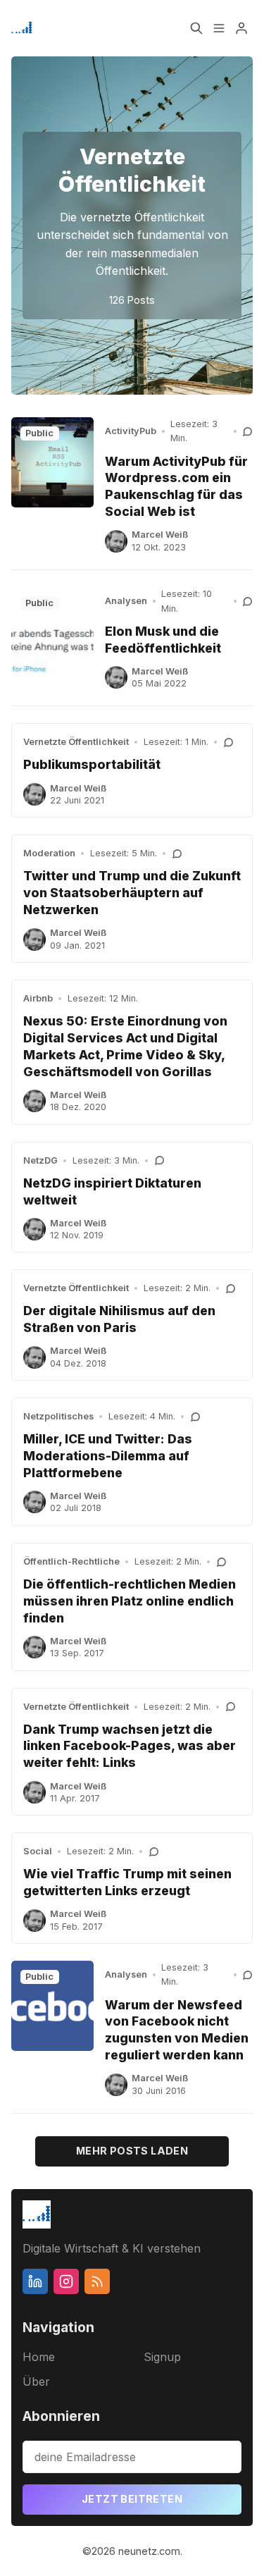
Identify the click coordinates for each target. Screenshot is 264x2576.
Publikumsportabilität (92, 764)
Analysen (126, 601)
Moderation (49, 853)
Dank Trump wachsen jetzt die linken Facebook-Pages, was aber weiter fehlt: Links (130, 1746)
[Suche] (196, 28)
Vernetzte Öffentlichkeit (76, 742)
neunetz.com (149, 2551)
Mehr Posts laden (132, 2151)
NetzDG (40, 1160)
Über (36, 2381)
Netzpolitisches (58, 1416)
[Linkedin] (35, 2281)
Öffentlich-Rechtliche (71, 1561)
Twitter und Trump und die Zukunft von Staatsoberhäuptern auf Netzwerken (132, 893)
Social (38, 1851)
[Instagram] (66, 2281)
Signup (162, 2357)
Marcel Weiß (160, 535)
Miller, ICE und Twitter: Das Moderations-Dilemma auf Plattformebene (108, 1456)
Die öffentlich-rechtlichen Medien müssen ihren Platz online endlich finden (130, 1601)
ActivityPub (131, 431)
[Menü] (219, 28)
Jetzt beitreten (132, 2499)
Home (39, 2357)
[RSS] (97, 2281)
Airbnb (38, 998)
